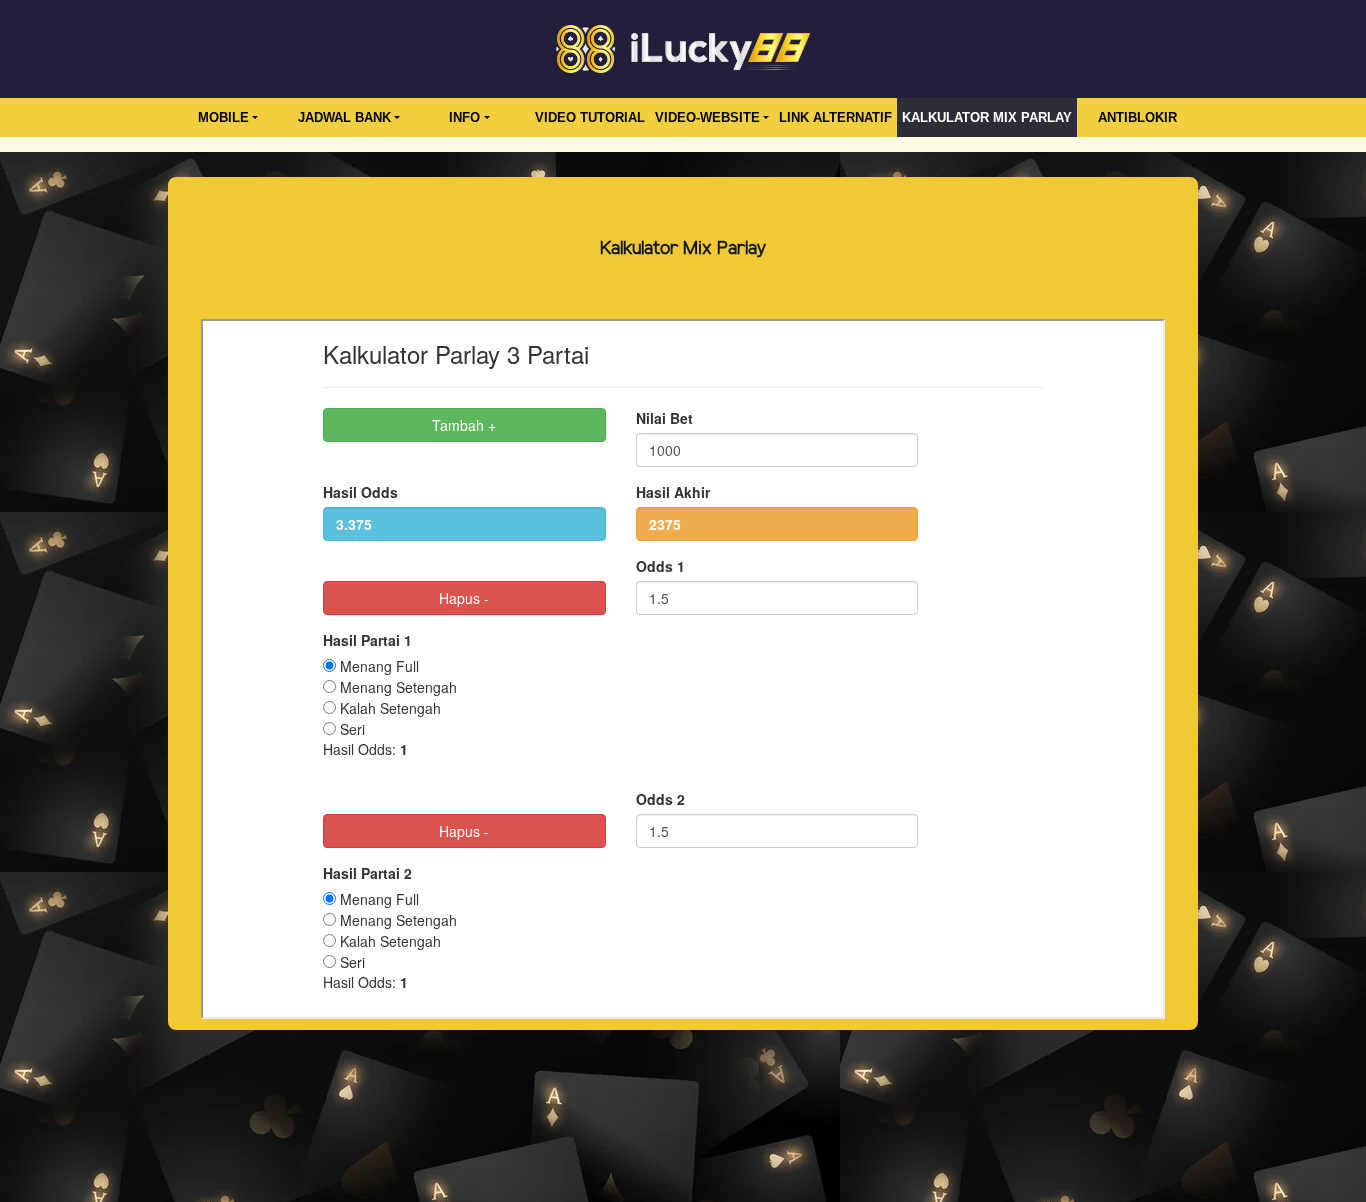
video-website (707, 117)
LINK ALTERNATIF (835, 117)
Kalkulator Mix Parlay (987, 117)
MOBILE (223, 117)
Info (464, 117)
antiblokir (1137, 117)
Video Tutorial (590, 117)
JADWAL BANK (344, 117)
